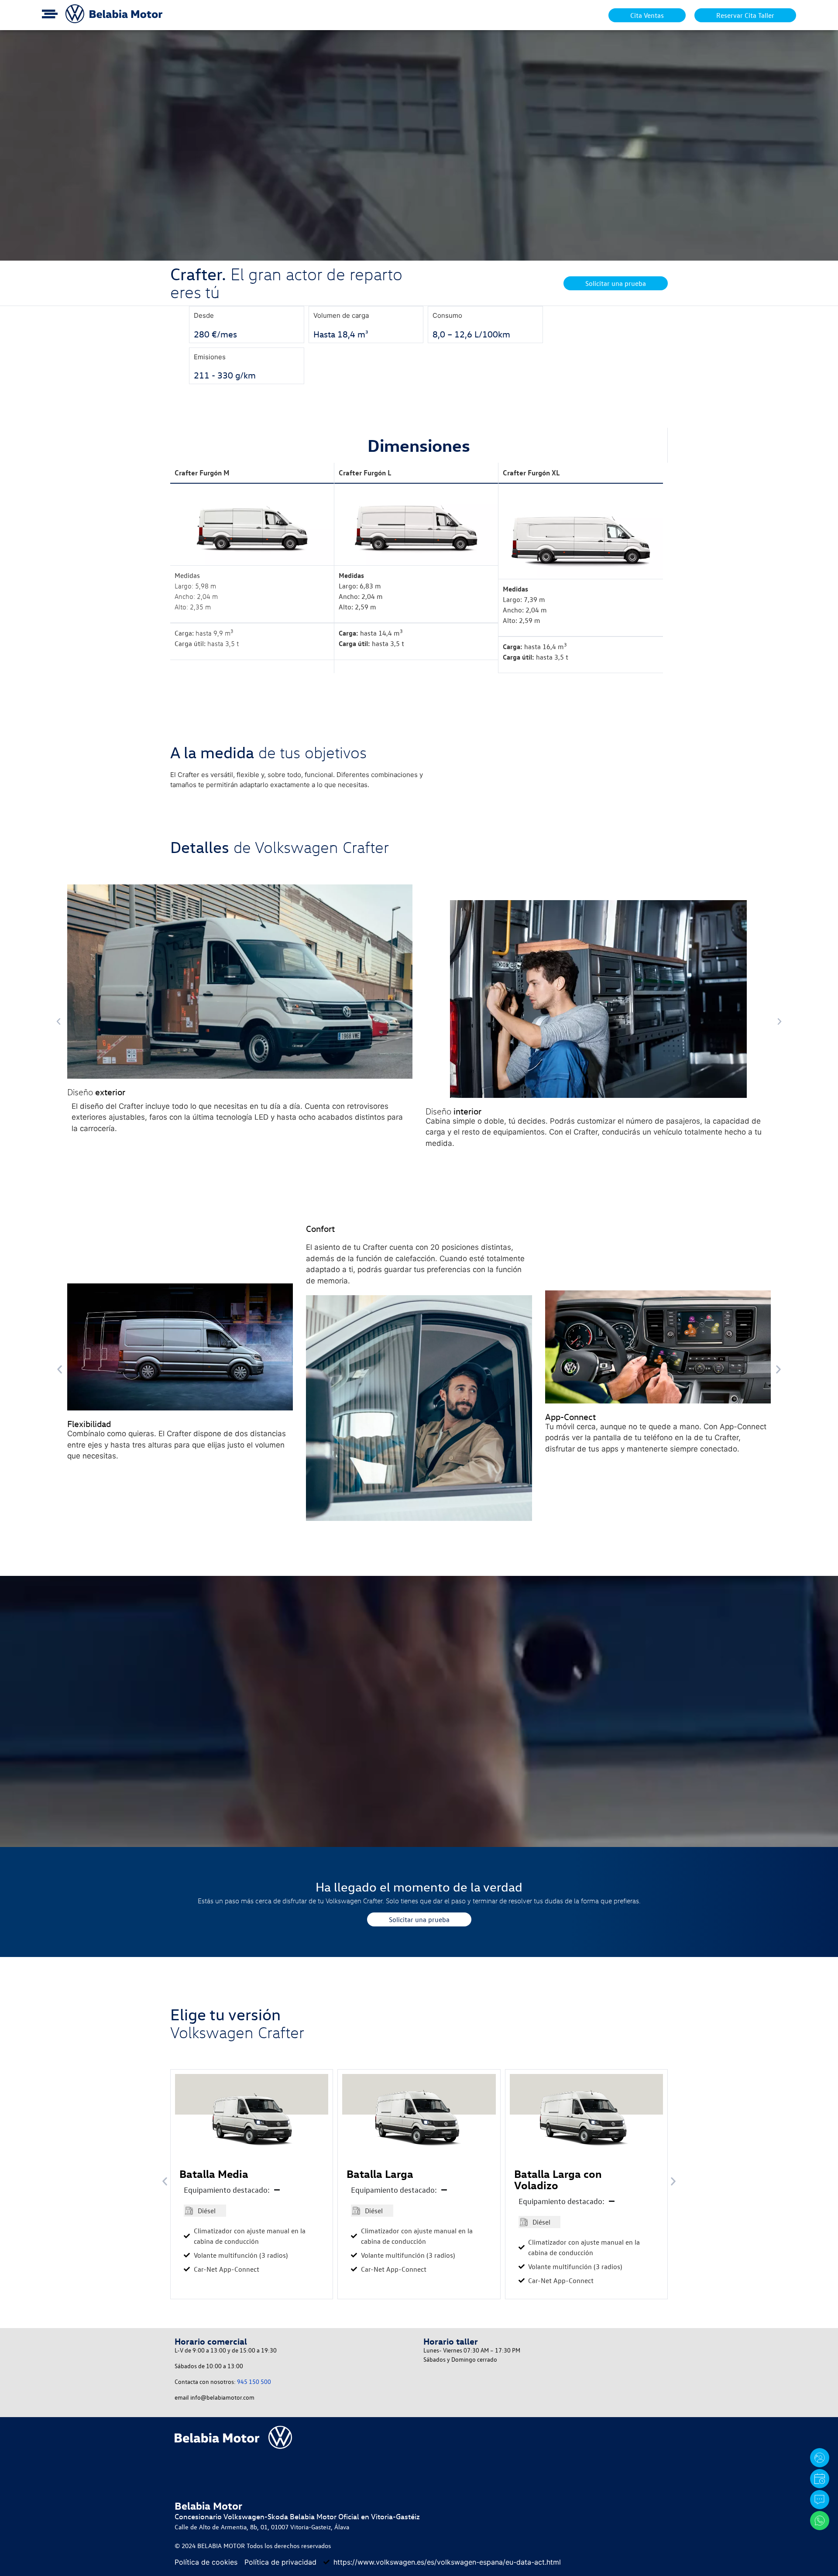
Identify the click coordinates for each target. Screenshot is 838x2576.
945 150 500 (254, 2382)
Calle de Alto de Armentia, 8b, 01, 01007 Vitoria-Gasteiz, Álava (262, 2527)
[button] (58, 1021)
